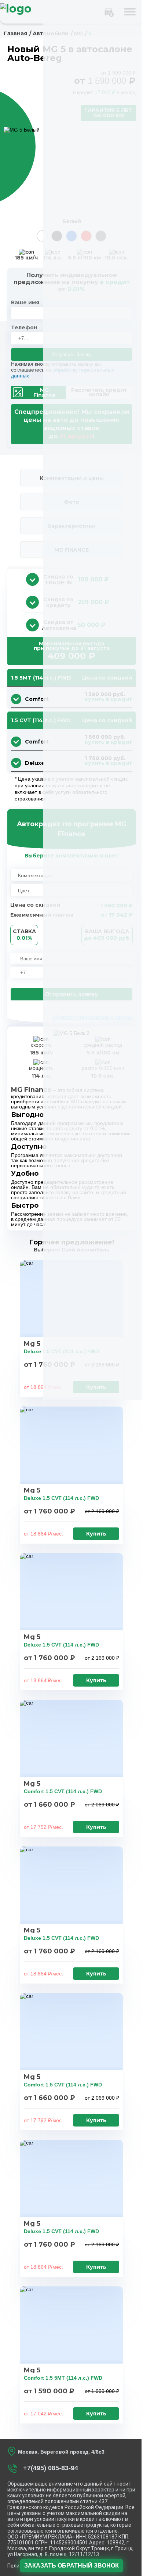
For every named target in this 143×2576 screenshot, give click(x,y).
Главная (15, 33)
